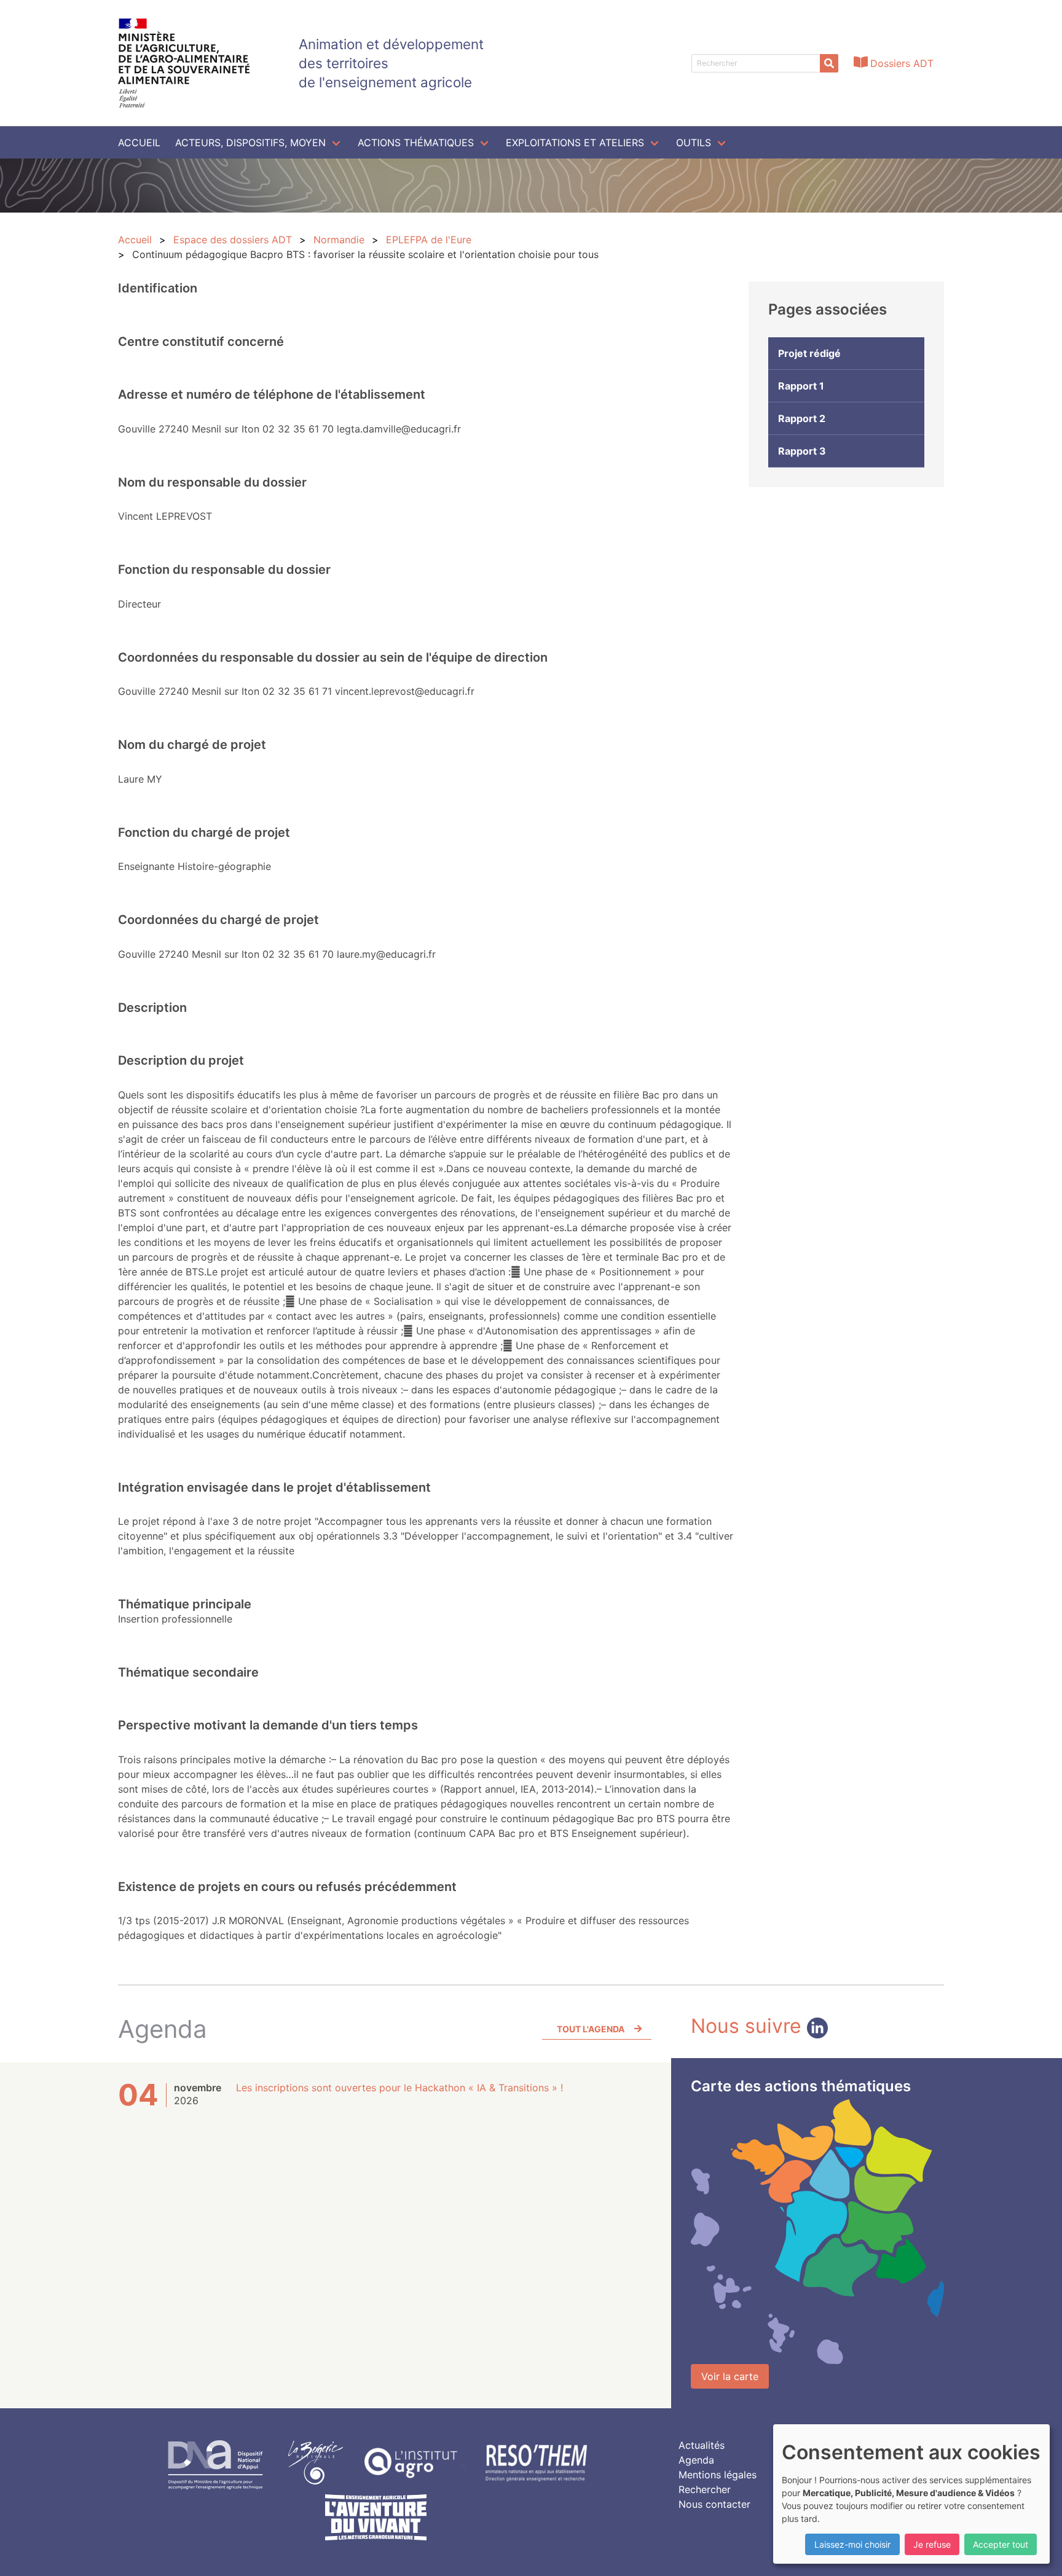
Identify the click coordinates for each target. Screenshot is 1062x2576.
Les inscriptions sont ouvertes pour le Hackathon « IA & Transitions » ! (399, 2088)
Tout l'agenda (591, 2029)
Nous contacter (714, 2504)
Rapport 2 (802, 418)
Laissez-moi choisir (852, 2544)
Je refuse (932, 2544)
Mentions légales (718, 2475)
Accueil (139, 143)
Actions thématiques (416, 143)
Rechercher (705, 2489)
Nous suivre (749, 2026)
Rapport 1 (801, 386)
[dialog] (911, 2494)
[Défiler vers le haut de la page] (1037, 2551)
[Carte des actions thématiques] (817, 2232)
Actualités (702, 2445)
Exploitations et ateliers (575, 143)
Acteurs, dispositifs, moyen (250, 143)
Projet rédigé (809, 353)
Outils (694, 143)
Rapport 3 (802, 451)
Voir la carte (730, 2376)
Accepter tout (1001, 2544)
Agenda (696, 2460)
